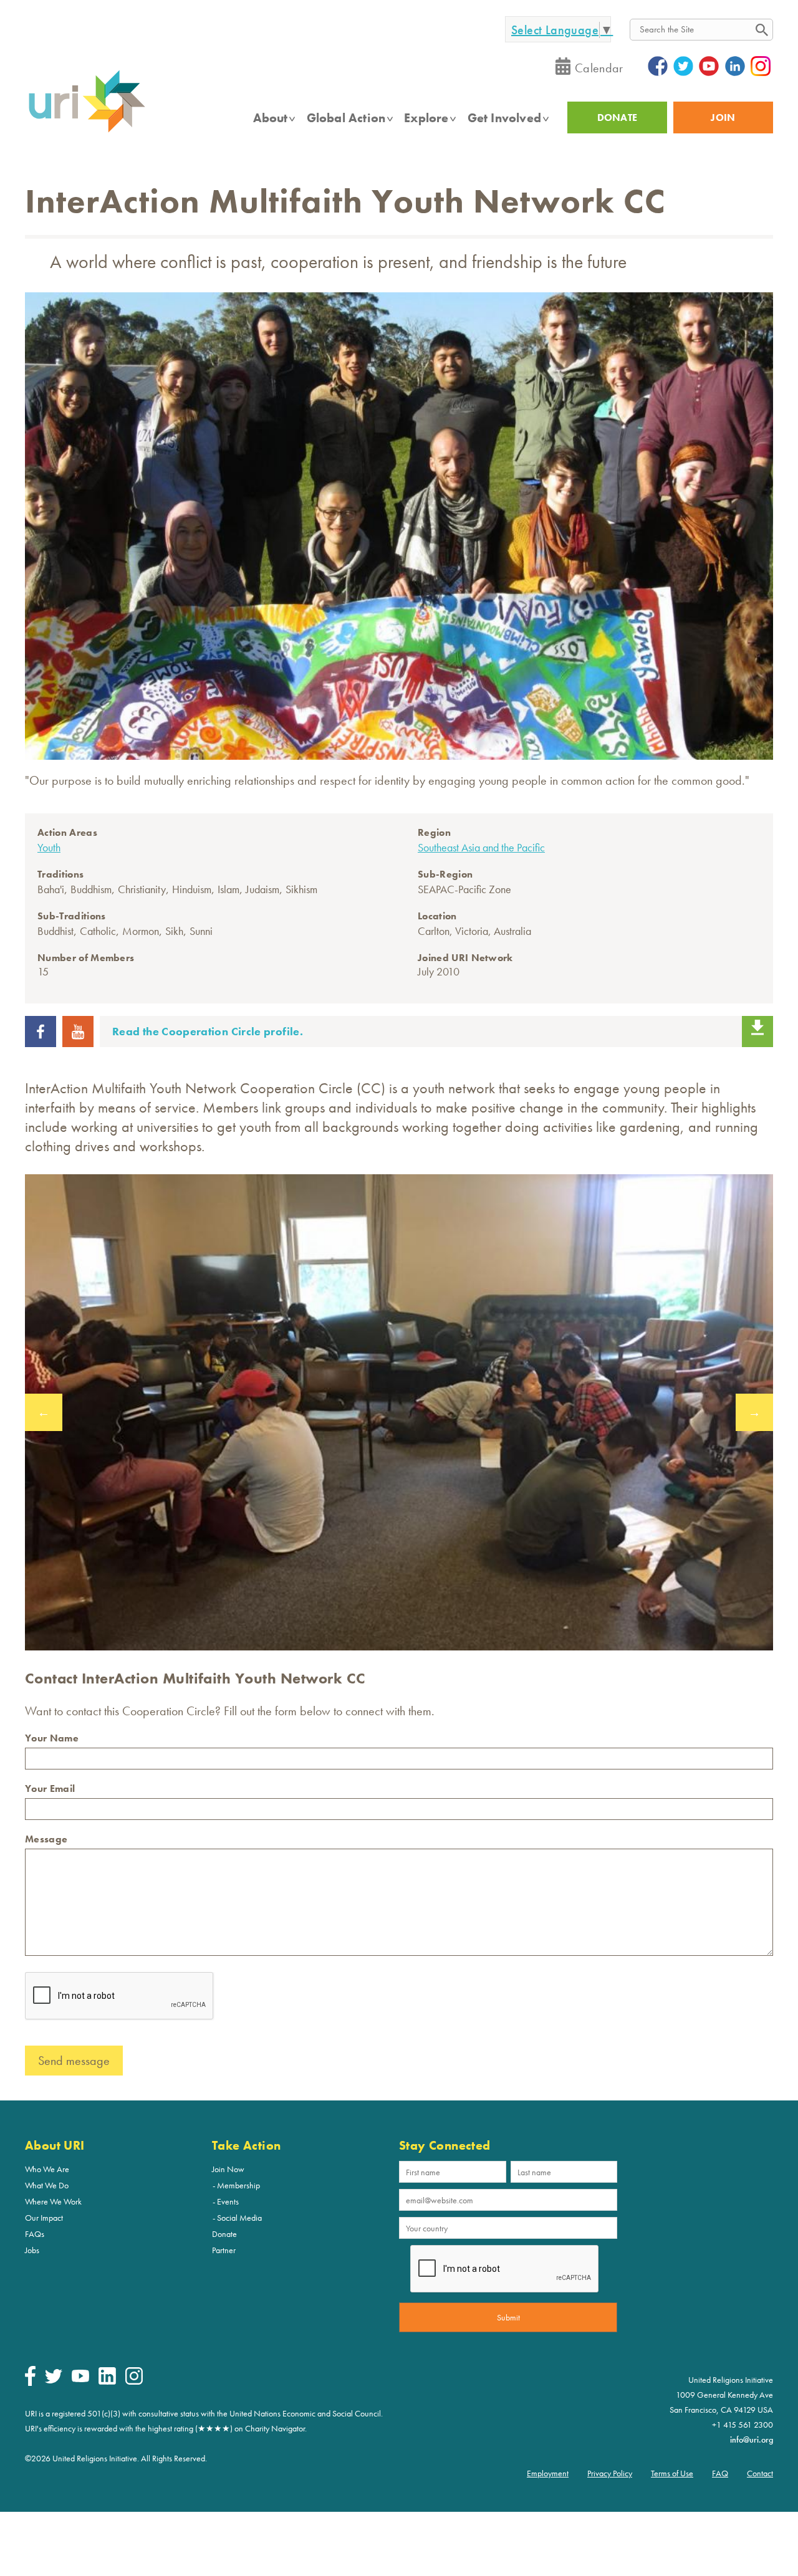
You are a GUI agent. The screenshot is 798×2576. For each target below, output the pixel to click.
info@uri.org (752, 2440)
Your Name (52, 1738)
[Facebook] (30, 2383)
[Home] (87, 132)
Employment (548, 2473)
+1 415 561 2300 (743, 2425)
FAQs (35, 2234)
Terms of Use (672, 2473)
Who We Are (47, 2169)
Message (46, 1839)
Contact (760, 2473)
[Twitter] (54, 2380)
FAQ (720, 2473)
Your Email (50, 1788)
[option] (399, 1412)
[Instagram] (134, 2382)
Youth (49, 847)
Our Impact (44, 2218)
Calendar (599, 68)
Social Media (239, 2218)
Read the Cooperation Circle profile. (208, 1031)
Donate (224, 2234)
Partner (224, 2250)
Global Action (346, 118)
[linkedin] (107, 2382)
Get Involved (504, 118)
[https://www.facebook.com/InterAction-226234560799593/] (41, 1043)
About (271, 118)
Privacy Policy (610, 2473)
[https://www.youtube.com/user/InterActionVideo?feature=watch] (78, 1043)
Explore (426, 118)
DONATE (618, 117)
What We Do (47, 2185)
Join (723, 117)
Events (228, 2201)
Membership (238, 2185)
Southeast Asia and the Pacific (481, 847)
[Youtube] (80, 2379)
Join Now (228, 2169)
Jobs (32, 2250)
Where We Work (53, 2201)
